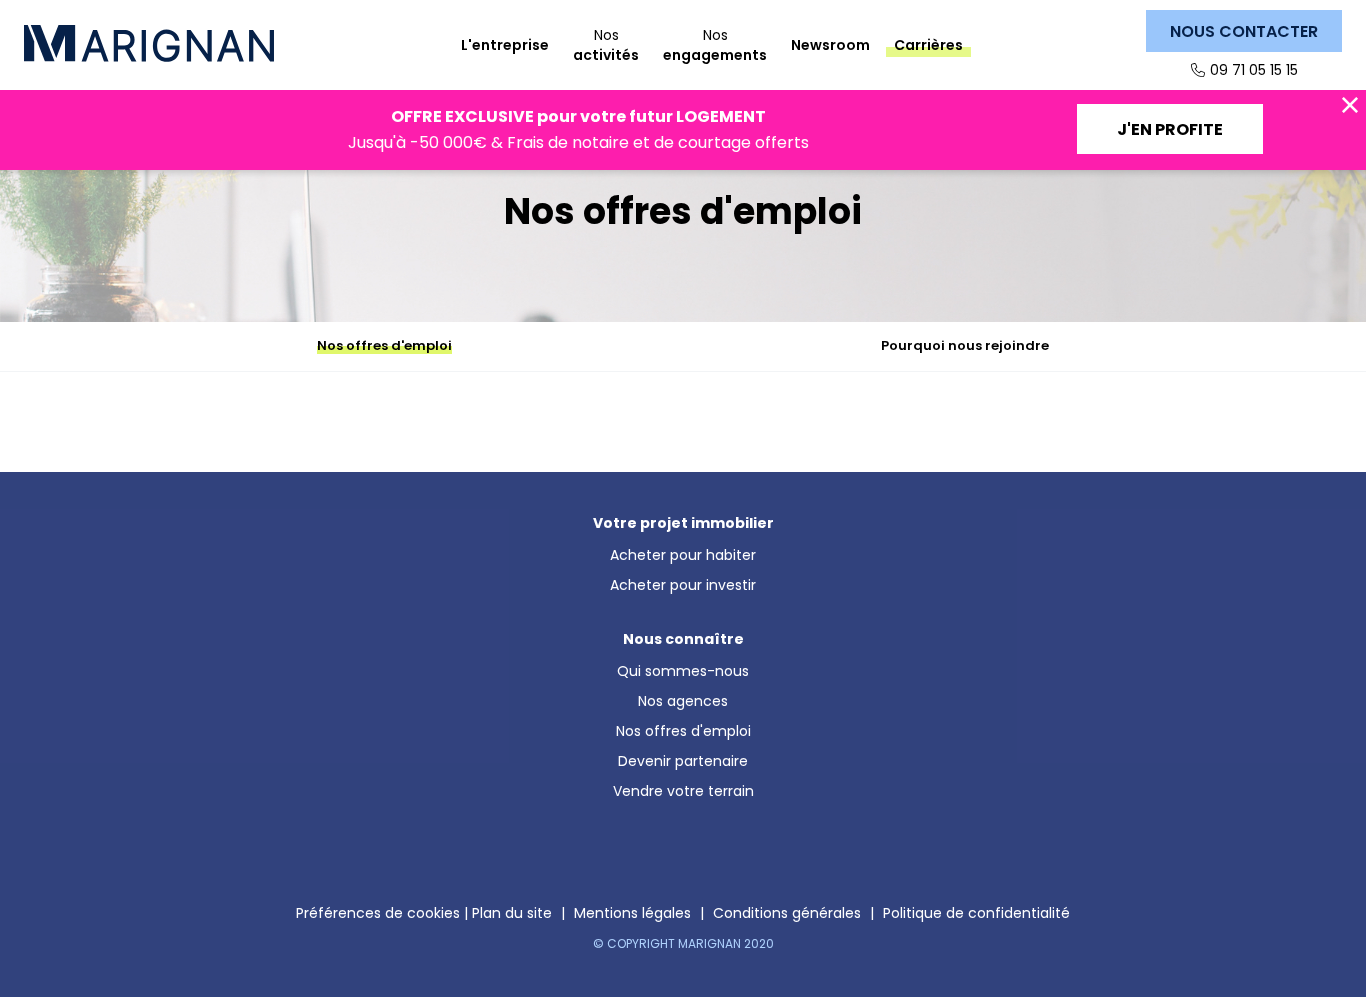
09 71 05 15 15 (1254, 70)
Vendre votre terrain (683, 791)
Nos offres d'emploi (683, 731)
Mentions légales (632, 913)
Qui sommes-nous (683, 671)
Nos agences (683, 701)
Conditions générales (787, 913)
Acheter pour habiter (683, 555)
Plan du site (512, 913)
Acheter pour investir (683, 585)
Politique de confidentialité (976, 913)
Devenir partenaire (683, 761)
